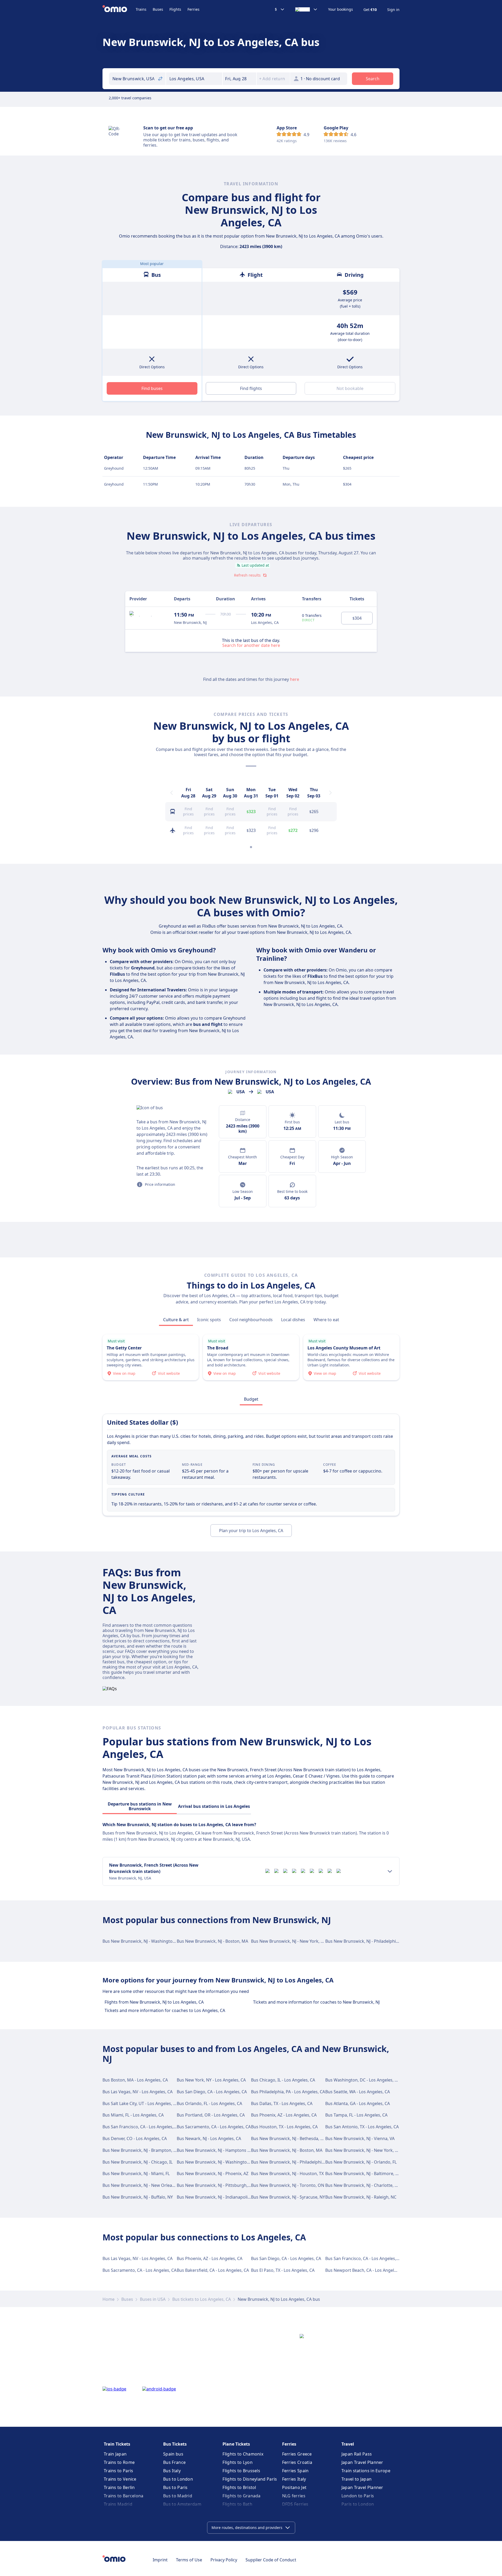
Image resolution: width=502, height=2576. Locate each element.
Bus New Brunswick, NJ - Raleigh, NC (361, 2197)
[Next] (330, 793)
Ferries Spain (295, 2471)
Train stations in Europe (366, 2471)
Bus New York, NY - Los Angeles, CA (211, 2080)
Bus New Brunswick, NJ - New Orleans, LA (143, 2185)
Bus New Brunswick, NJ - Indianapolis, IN (216, 2197)
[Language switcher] (306, 9)
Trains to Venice (120, 2479)
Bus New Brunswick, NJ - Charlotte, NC (363, 2185)
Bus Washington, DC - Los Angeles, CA (363, 2080)
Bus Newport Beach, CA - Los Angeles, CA (366, 2270)
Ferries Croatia (297, 2462)
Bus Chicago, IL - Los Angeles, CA (283, 2080)
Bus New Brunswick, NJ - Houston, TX (287, 2173)
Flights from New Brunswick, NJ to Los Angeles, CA (154, 2002)
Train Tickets (117, 2444)
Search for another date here (251, 645)
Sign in (393, 10)
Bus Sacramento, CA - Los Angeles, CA (214, 2127)
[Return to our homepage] (119, 9)
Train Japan (115, 2454)
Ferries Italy (294, 2479)
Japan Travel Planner (362, 2462)
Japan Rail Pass (357, 2454)
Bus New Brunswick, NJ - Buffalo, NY (138, 2197)
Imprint (160, 2560)
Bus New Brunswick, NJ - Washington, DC (143, 1941)
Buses (158, 9)
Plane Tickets (236, 2444)
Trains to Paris (119, 2471)
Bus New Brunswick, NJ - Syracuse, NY (288, 2197)
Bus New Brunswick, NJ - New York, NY (289, 1941)
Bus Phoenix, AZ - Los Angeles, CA (284, 2115)
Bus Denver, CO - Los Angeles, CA (135, 2138)
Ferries (193, 9)
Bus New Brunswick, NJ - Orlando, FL (361, 2162)
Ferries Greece (297, 2454)
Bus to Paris (175, 2487)
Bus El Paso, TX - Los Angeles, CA (283, 2270)
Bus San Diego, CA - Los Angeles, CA (212, 2092)
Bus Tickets (175, 2444)
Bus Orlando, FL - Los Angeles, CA (209, 2103)
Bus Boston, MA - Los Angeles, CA (135, 2080)
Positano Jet (294, 2487)
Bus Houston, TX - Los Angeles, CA (284, 2127)
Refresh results (247, 575)
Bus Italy (172, 2471)
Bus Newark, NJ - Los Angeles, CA (209, 2138)
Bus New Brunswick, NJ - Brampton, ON (141, 2150)
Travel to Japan (357, 2479)
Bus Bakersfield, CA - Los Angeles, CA (213, 2270)
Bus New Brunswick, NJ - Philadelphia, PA (365, 1941)
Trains (141, 9)
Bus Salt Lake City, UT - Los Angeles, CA (140, 2103)
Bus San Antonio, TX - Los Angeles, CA (362, 2127)
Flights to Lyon (238, 2462)
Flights (175, 9)
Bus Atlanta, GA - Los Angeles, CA (358, 2103)
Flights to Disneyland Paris (250, 2479)
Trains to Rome (119, 2462)
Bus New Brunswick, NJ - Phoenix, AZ (213, 2173)
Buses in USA (153, 2299)
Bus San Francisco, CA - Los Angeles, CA (141, 2127)
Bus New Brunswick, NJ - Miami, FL (136, 2173)
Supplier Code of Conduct (271, 2560)
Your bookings (341, 9)
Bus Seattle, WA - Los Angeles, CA (358, 2092)
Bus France (174, 2462)
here (295, 679)
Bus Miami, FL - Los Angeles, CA (133, 2115)
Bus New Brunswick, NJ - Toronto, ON (288, 2185)
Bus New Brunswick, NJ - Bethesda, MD (289, 2138)
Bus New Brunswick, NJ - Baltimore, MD (364, 2173)
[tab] (176, 1320)
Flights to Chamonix (243, 2454)
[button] (239, 79)
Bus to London (178, 2479)
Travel (348, 2444)
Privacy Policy (224, 2560)
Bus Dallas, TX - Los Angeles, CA (282, 2103)
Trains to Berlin (119, 2487)
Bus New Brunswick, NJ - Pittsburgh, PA (215, 2185)
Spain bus (173, 2454)
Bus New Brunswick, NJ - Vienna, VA (360, 2138)
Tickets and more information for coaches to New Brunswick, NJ (316, 2002)
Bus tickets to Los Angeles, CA (202, 2299)
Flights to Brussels (241, 2471)
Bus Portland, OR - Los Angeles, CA (211, 2115)
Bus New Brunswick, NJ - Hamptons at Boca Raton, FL (229, 2150)
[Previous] (172, 793)
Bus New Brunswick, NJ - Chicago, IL (138, 2162)
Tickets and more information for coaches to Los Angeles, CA (165, 2010)
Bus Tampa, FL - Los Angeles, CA (356, 2115)
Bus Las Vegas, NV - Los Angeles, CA (138, 2092)
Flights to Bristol (239, 2487)
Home (109, 2299)
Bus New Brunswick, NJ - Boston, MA (212, 1941)
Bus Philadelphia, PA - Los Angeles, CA (288, 2092)
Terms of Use (189, 2560)
